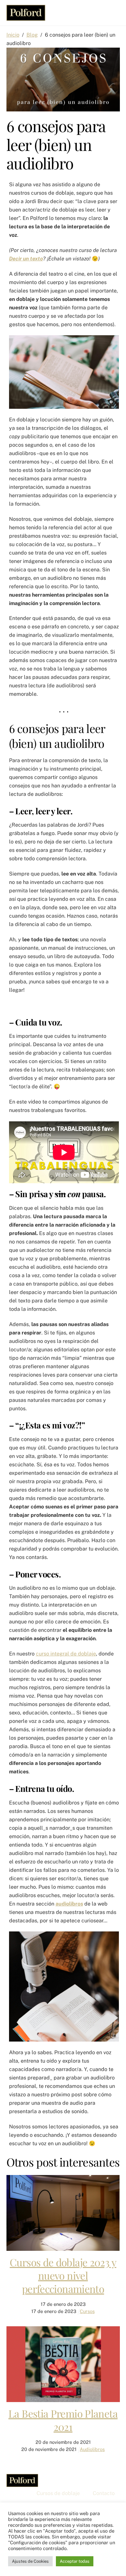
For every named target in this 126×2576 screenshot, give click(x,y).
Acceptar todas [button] (75, 2561)
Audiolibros (92, 2449)
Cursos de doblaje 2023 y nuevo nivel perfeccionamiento (63, 2275)
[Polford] (26, 17)
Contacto (104, 2493)
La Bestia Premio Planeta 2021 (63, 2420)
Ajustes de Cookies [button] (30, 2561)
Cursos (87, 2311)
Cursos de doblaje (58, 2493)
